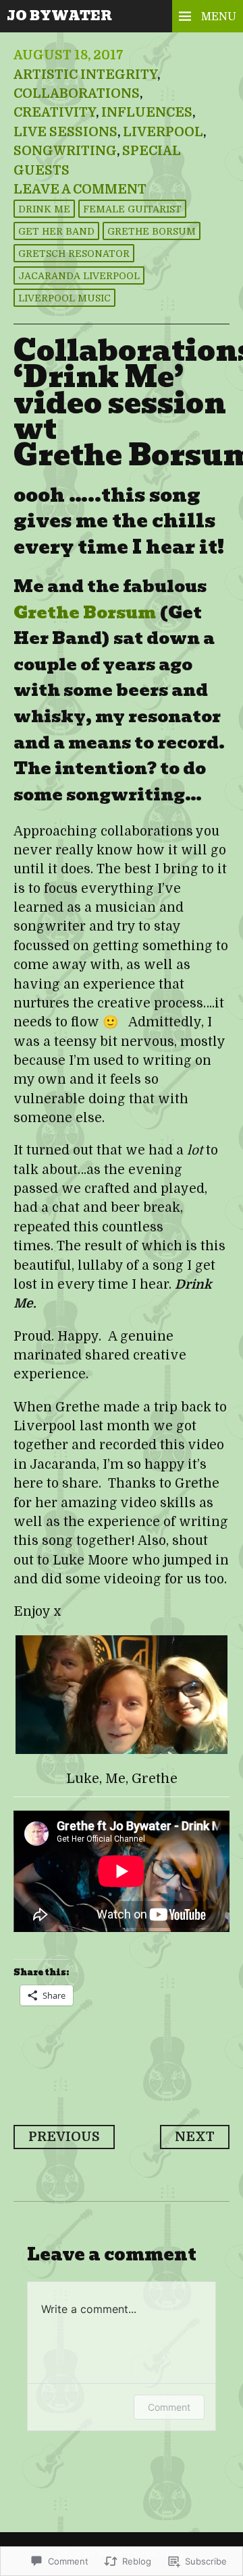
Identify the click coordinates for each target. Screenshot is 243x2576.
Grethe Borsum (152, 231)
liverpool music (64, 298)
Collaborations (77, 94)
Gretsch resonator (74, 254)
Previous (64, 2137)
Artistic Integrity (85, 75)
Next (195, 2137)
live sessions (65, 132)
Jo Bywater (59, 16)
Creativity (55, 113)
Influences (147, 113)
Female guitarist (132, 209)
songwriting (65, 151)
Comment (169, 2407)
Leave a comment (80, 189)
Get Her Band (56, 231)
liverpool (163, 132)
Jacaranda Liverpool (79, 276)
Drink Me (44, 209)
